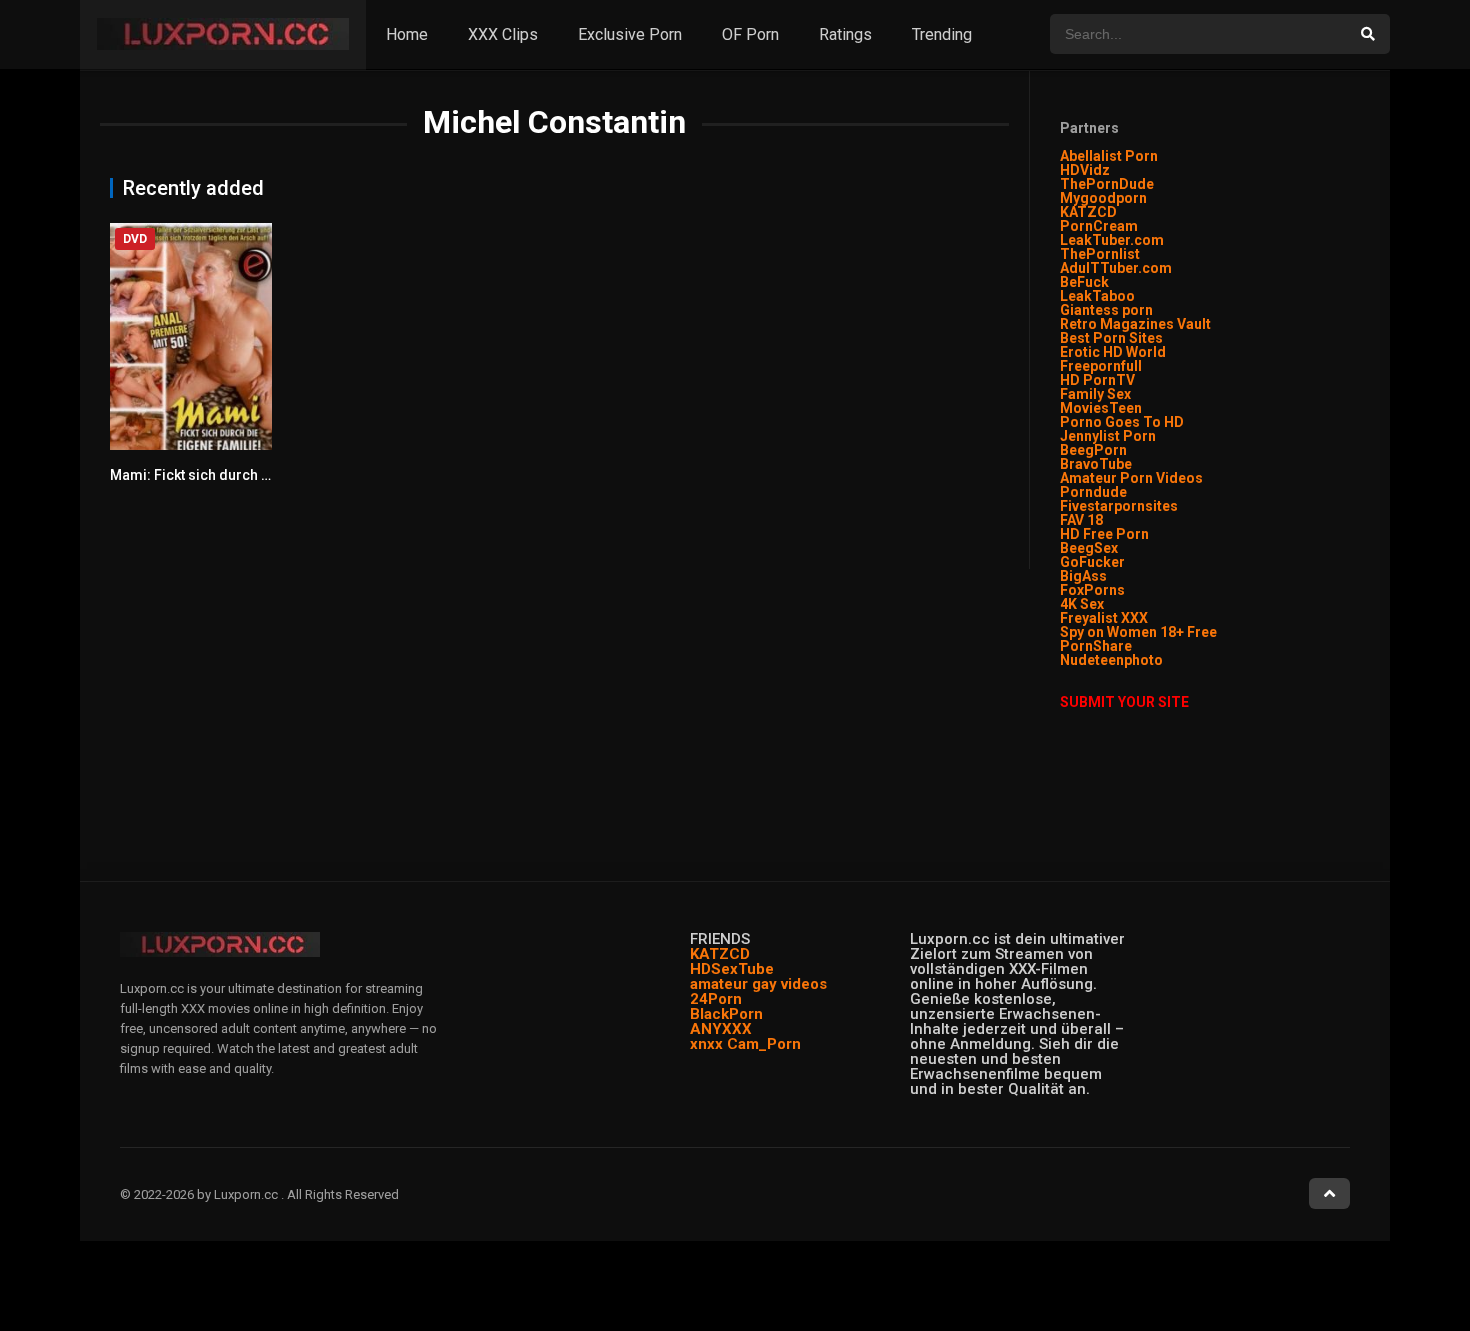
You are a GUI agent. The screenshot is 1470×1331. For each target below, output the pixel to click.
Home (407, 34)
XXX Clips (503, 34)
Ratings (845, 34)
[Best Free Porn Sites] (1164, 660)
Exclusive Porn (630, 34)
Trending (942, 34)
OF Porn (750, 34)
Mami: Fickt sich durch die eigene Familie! (248, 475)
